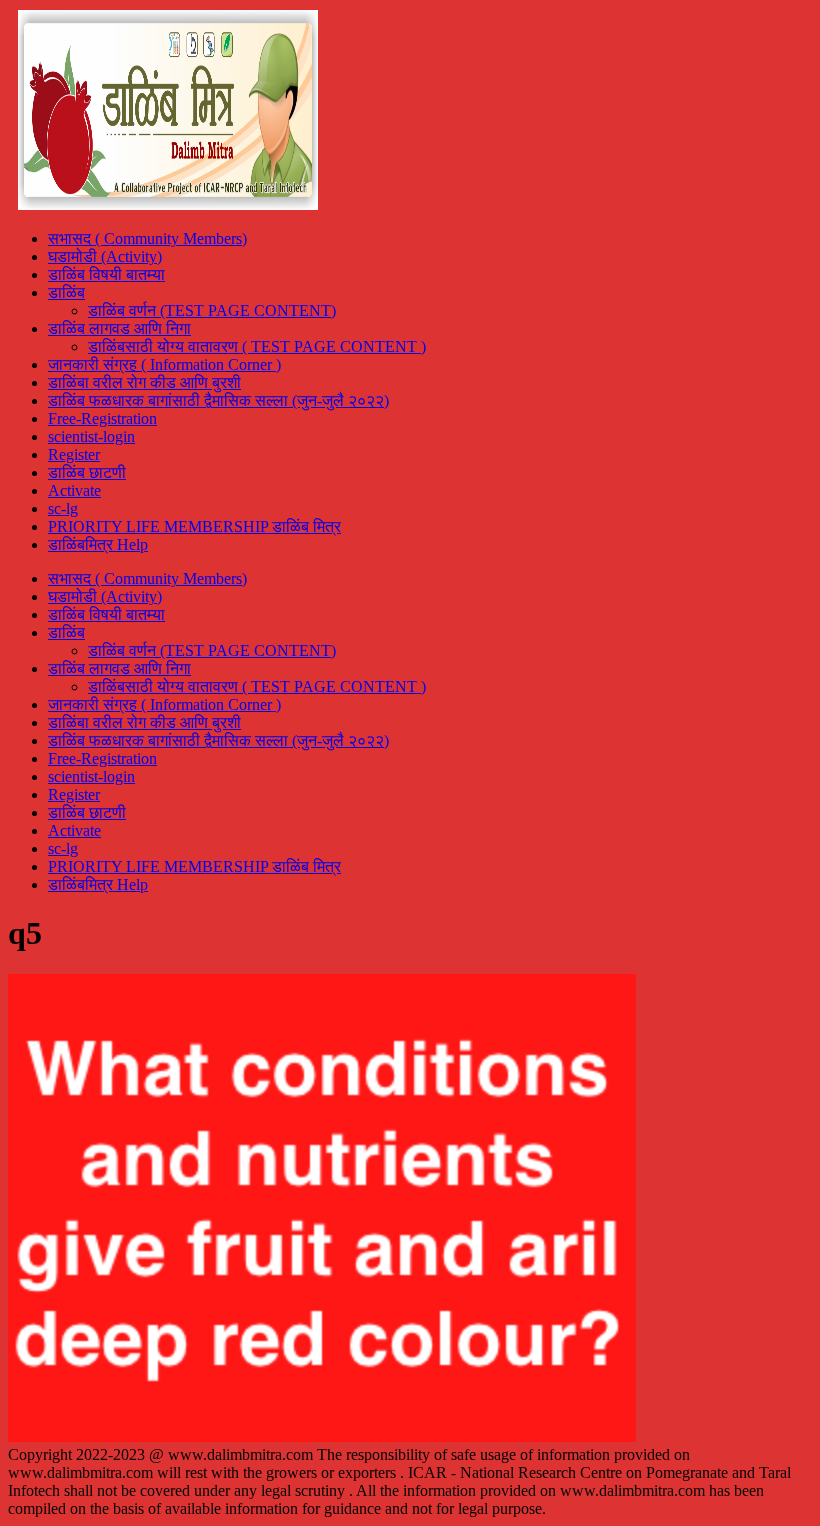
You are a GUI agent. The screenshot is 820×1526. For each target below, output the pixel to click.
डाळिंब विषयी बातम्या (106, 274)
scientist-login (91, 436)
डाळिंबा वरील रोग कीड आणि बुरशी (144, 382)
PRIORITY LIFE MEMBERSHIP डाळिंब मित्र (194, 526)
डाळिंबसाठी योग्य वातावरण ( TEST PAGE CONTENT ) (257, 346)
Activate (74, 490)
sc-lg (63, 508)
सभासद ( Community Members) (147, 238)
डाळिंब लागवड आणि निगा (119, 328)
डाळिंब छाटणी (87, 472)
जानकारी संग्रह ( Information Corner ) (164, 364)
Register (74, 454)
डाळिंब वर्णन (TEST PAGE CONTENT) (212, 310)
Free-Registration (102, 418)
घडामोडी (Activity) (105, 256)
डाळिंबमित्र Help (98, 544)
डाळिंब (66, 292)
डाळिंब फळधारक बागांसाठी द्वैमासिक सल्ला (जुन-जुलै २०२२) (218, 400)
